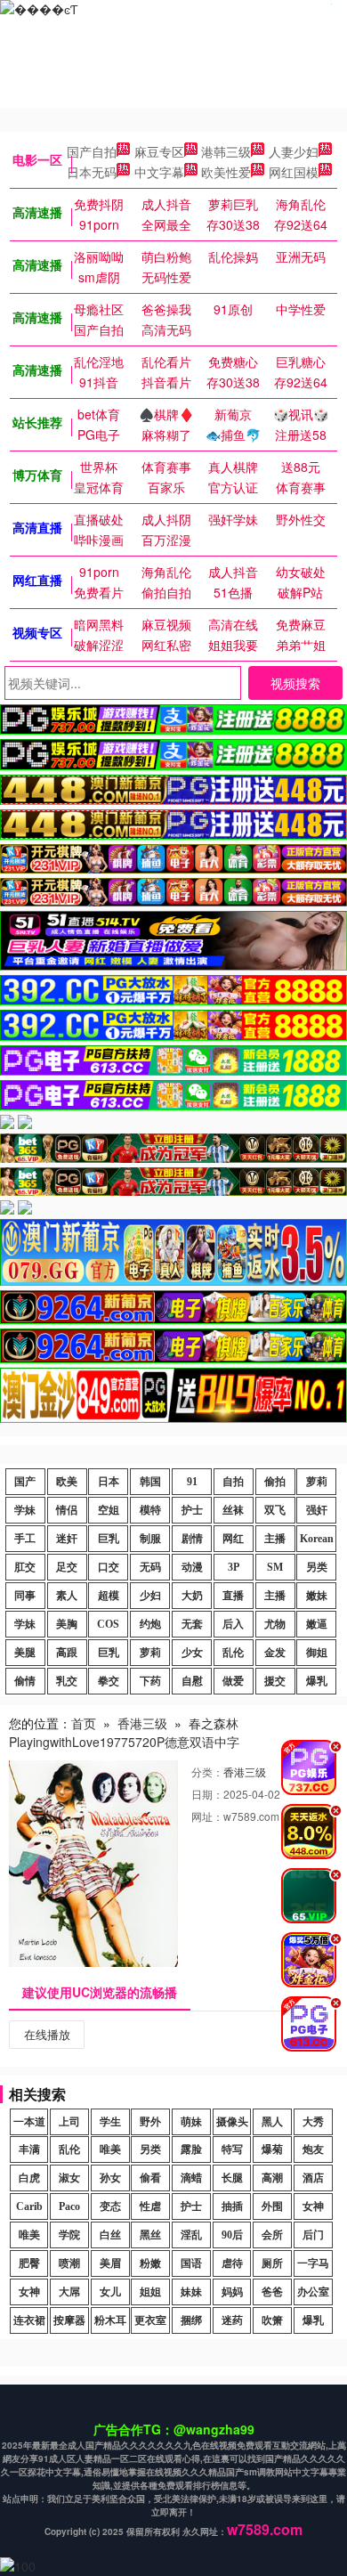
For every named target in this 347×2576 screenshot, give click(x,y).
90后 (232, 2235)
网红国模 (294, 172)
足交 (67, 1567)
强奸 (317, 1510)
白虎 (29, 2178)
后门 (313, 2235)
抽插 (232, 2206)
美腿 (25, 1653)
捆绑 (191, 2320)
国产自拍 (92, 151)
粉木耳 (110, 2320)
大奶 (192, 1596)
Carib (29, 2206)
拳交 (109, 1681)
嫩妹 (317, 1596)
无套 (192, 1624)
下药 (150, 1681)
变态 (110, 2206)
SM (275, 1567)
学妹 (25, 1510)
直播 (233, 1596)
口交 (109, 1567)
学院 (69, 2235)
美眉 (110, 2263)
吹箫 (272, 2320)
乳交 (67, 1681)
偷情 (25, 1681)
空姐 (109, 1510)
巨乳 (109, 1539)
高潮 (272, 2178)
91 (192, 1482)
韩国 (150, 1482)
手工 (25, 1539)
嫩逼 (317, 1624)
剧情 (192, 1539)
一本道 (29, 2122)
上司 (69, 2122)
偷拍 (275, 1482)
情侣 (67, 1510)
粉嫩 (150, 2263)
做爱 (233, 1681)
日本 (109, 1482)
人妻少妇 (294, 151)
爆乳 (317, 1681)
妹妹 (191, 2292)
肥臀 (29, 2263)
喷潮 (69, 2263)
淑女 (69, 2178)
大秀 (313, 2122)
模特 (150, 1510)
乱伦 (233, 1653)
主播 (275, 1539)
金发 (275, 1653)
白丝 (110, 2235)
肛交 (25, 1567)
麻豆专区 (159, 151)
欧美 (67, 1482)
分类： (207, 1772)
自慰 (192, 1681)
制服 (150, 1539)
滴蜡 (191, 2178)
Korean (317, 1539)
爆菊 (272, 2149)
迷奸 (67, 1539)
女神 (313, 2206)
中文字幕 (159, 172)
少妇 (150, 1596)
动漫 (192, 1567)
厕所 (272, 2263)
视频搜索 (295, 683)
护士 (192, 1510)
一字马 (313, 2263)
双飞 (275, 1510)
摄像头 (232, 2122)
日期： (207, 1794)
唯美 (110, 2149)
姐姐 (150, 2292)
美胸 (67, 1624)
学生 (110, 2122)
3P (234, 1567)
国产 (25, 1482)
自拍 (233, 1482)
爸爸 (272, 2292)
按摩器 (69, 2320)
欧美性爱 (226, 172)
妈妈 (232, 2292)
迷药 (232, 2320)
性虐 (150, 2206)
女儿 (110, 2292)
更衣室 (150, 2320)
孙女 (110, 2178)
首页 (84, 1723)
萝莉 (317, 1482)
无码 (150, 1567)
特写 (232, 2149)
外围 (272, 2206)
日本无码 (92, 172)
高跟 (67, 1653)
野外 (150, 2122)
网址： (207, 1816)
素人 (67, 1596)
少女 (192, 1653)
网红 (233, 1539)
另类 (317, 1567)
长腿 (232, 2178)
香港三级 (142, 1723)
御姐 (317, 1653)
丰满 (29, 2149)
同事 (25, 1596)
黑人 (272, 2122)
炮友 (313, 2149)
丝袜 (233, 1510)
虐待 (232, 2263)
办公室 (313, 2292)
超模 (109, 1596)
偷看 (150, 2178)
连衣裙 (29, 2320)
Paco (69, 2206)
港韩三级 (226, 151)
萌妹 (191, 2122)
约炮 (150, 1624)
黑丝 (150, 2235)
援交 (275, 1681)
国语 (191, 2263)
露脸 (191, 2149)
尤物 (275, 1624)
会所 (272, 2235)
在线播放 (47, 2034)
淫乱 (191, 2235)
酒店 (313, 2178)
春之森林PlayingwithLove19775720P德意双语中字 (124, 1732)
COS (108, 1624)
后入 (233, 1624)
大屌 (69, 2292)
